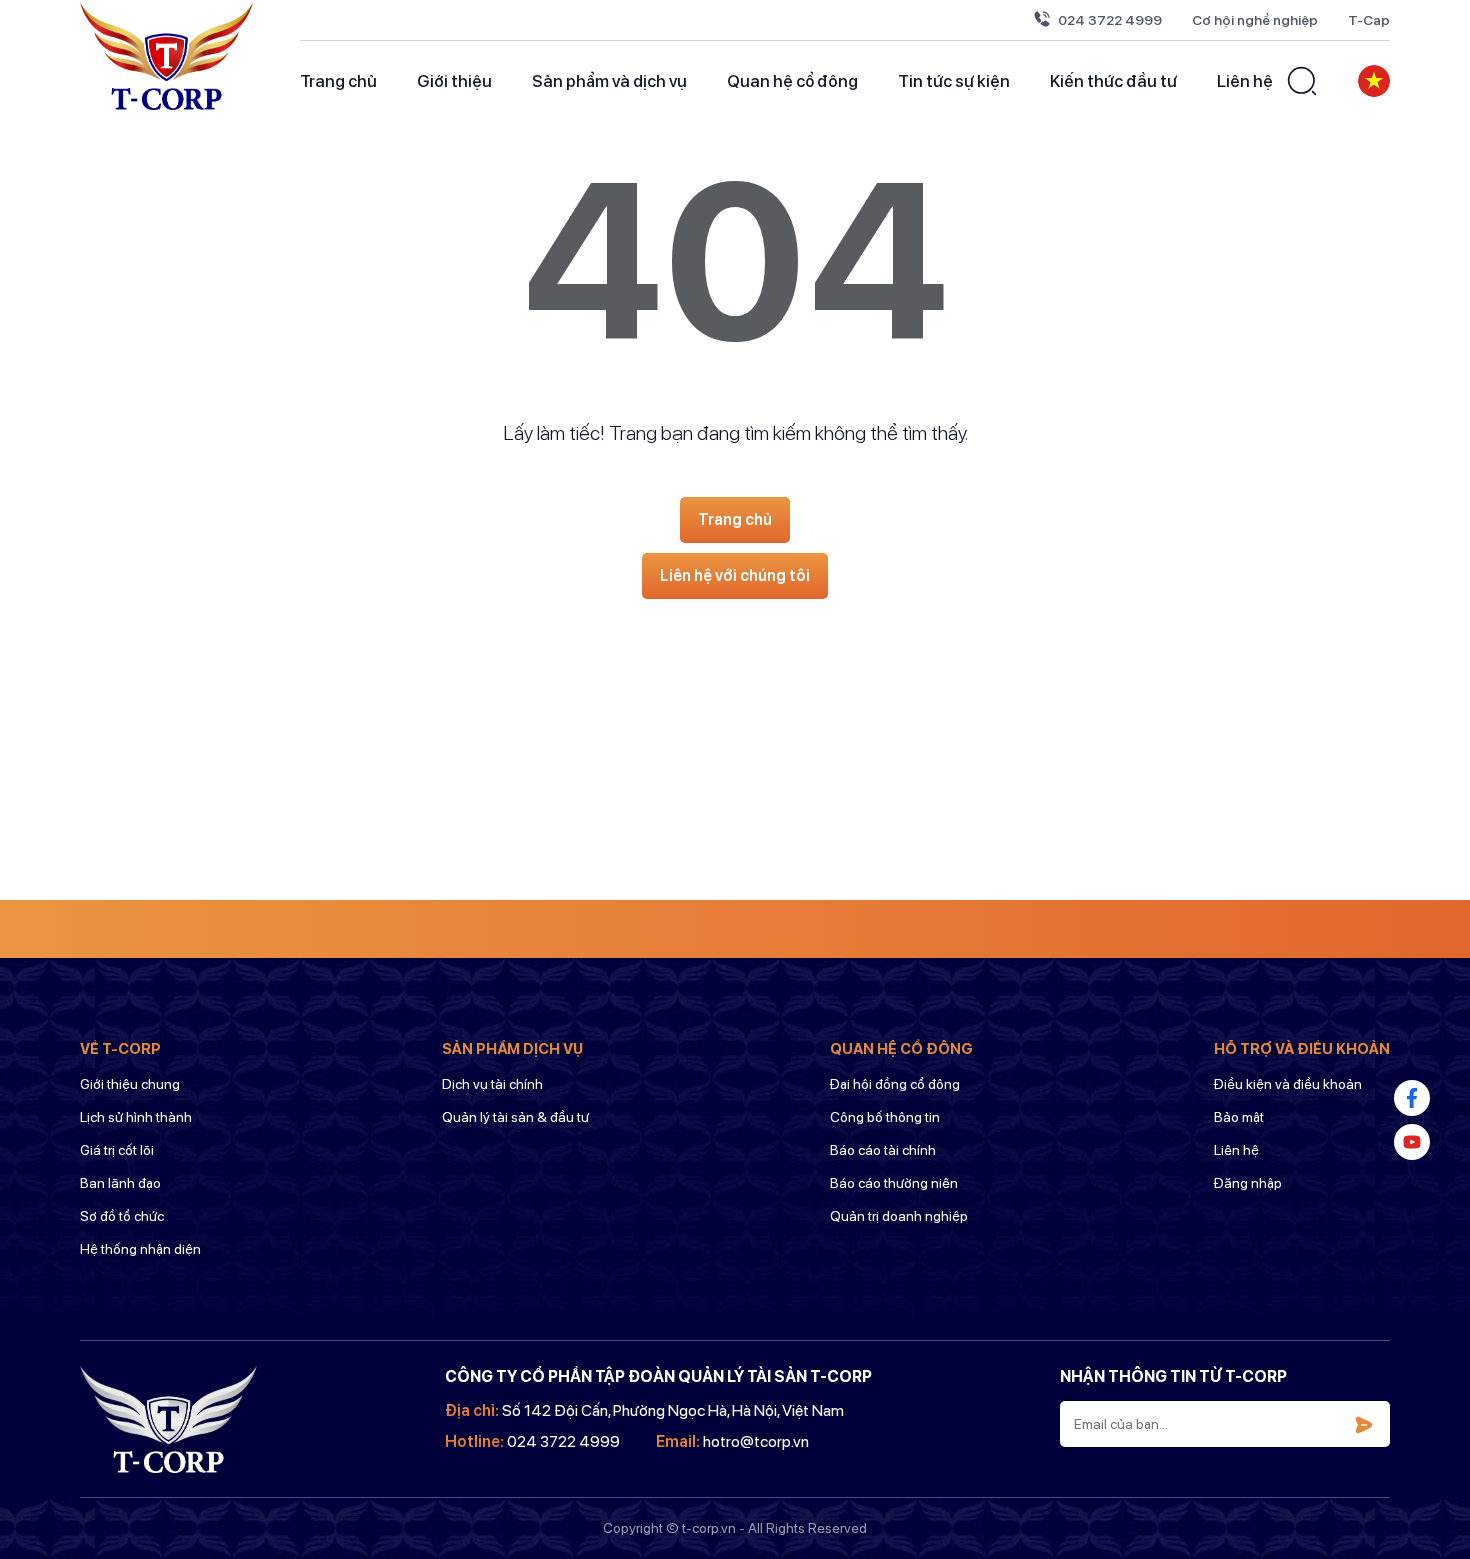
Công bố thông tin (885, 1117)
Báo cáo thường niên (894, 1183)
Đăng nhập (1248, 1183)
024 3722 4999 (1110, 20)
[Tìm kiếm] (1302, 81)
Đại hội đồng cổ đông (895, 1084)
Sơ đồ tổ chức (122, 1216)
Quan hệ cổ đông (792, 81)
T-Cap (1369, 20)
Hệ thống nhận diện (140, 1249)
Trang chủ (338, 81)
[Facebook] (1412, 1098)
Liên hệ (1245, 81)
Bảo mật (1239, 1117)
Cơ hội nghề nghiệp (1255, 20)
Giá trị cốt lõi (117, 1150)
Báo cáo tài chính (883, 1150)
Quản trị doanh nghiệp (899, 1216)
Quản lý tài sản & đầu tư (515, 1117)
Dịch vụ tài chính (492, 1084)
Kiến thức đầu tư (1113, 81)
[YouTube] (1412, 1142)
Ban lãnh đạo (120, 1183)
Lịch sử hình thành (136, 1117)
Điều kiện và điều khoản (1288, 1084)
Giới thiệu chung (130, 1084)
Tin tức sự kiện (954, 81)
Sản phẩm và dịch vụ (609, 81)
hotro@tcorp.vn (756, 1441)
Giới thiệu (454, 81)
